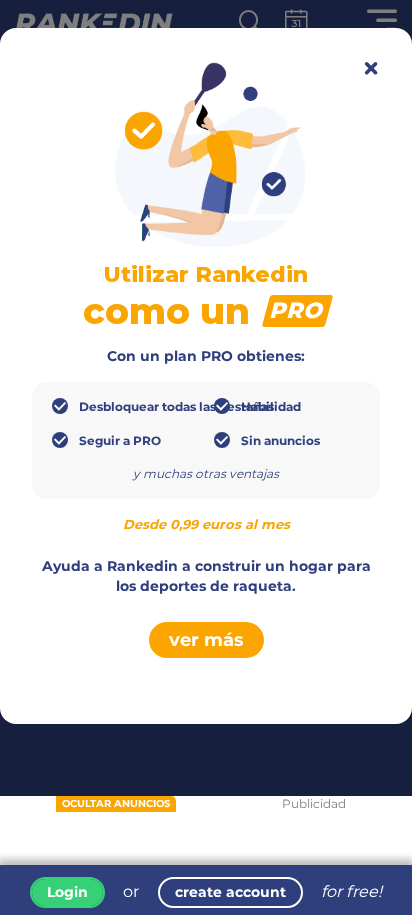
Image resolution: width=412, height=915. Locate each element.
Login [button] (67, 892)
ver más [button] (206, 640)
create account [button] (230, 892)
